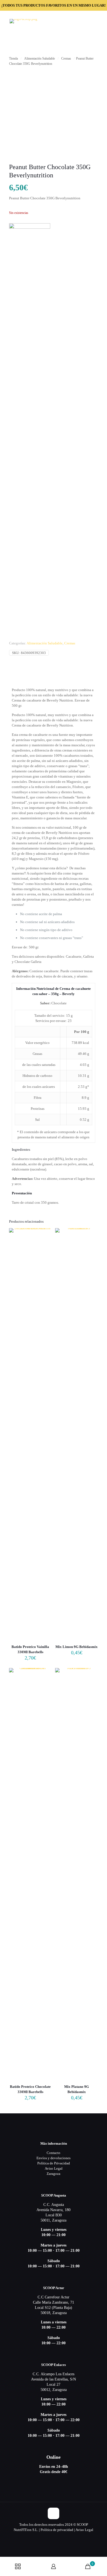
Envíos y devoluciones (54, 2158)
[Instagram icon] (59, 2538)
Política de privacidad (57, 2530)
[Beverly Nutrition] (30, 429)
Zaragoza (54, 2174)
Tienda (13, 58)
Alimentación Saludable (40, 58)
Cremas (66, 58)
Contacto (54, 2153)
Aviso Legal (54, 2168)
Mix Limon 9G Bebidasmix (77, 1647)
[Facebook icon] (54, 2538)
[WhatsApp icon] (48, 2538)
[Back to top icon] (54, 2513)
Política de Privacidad (54, 2163)
